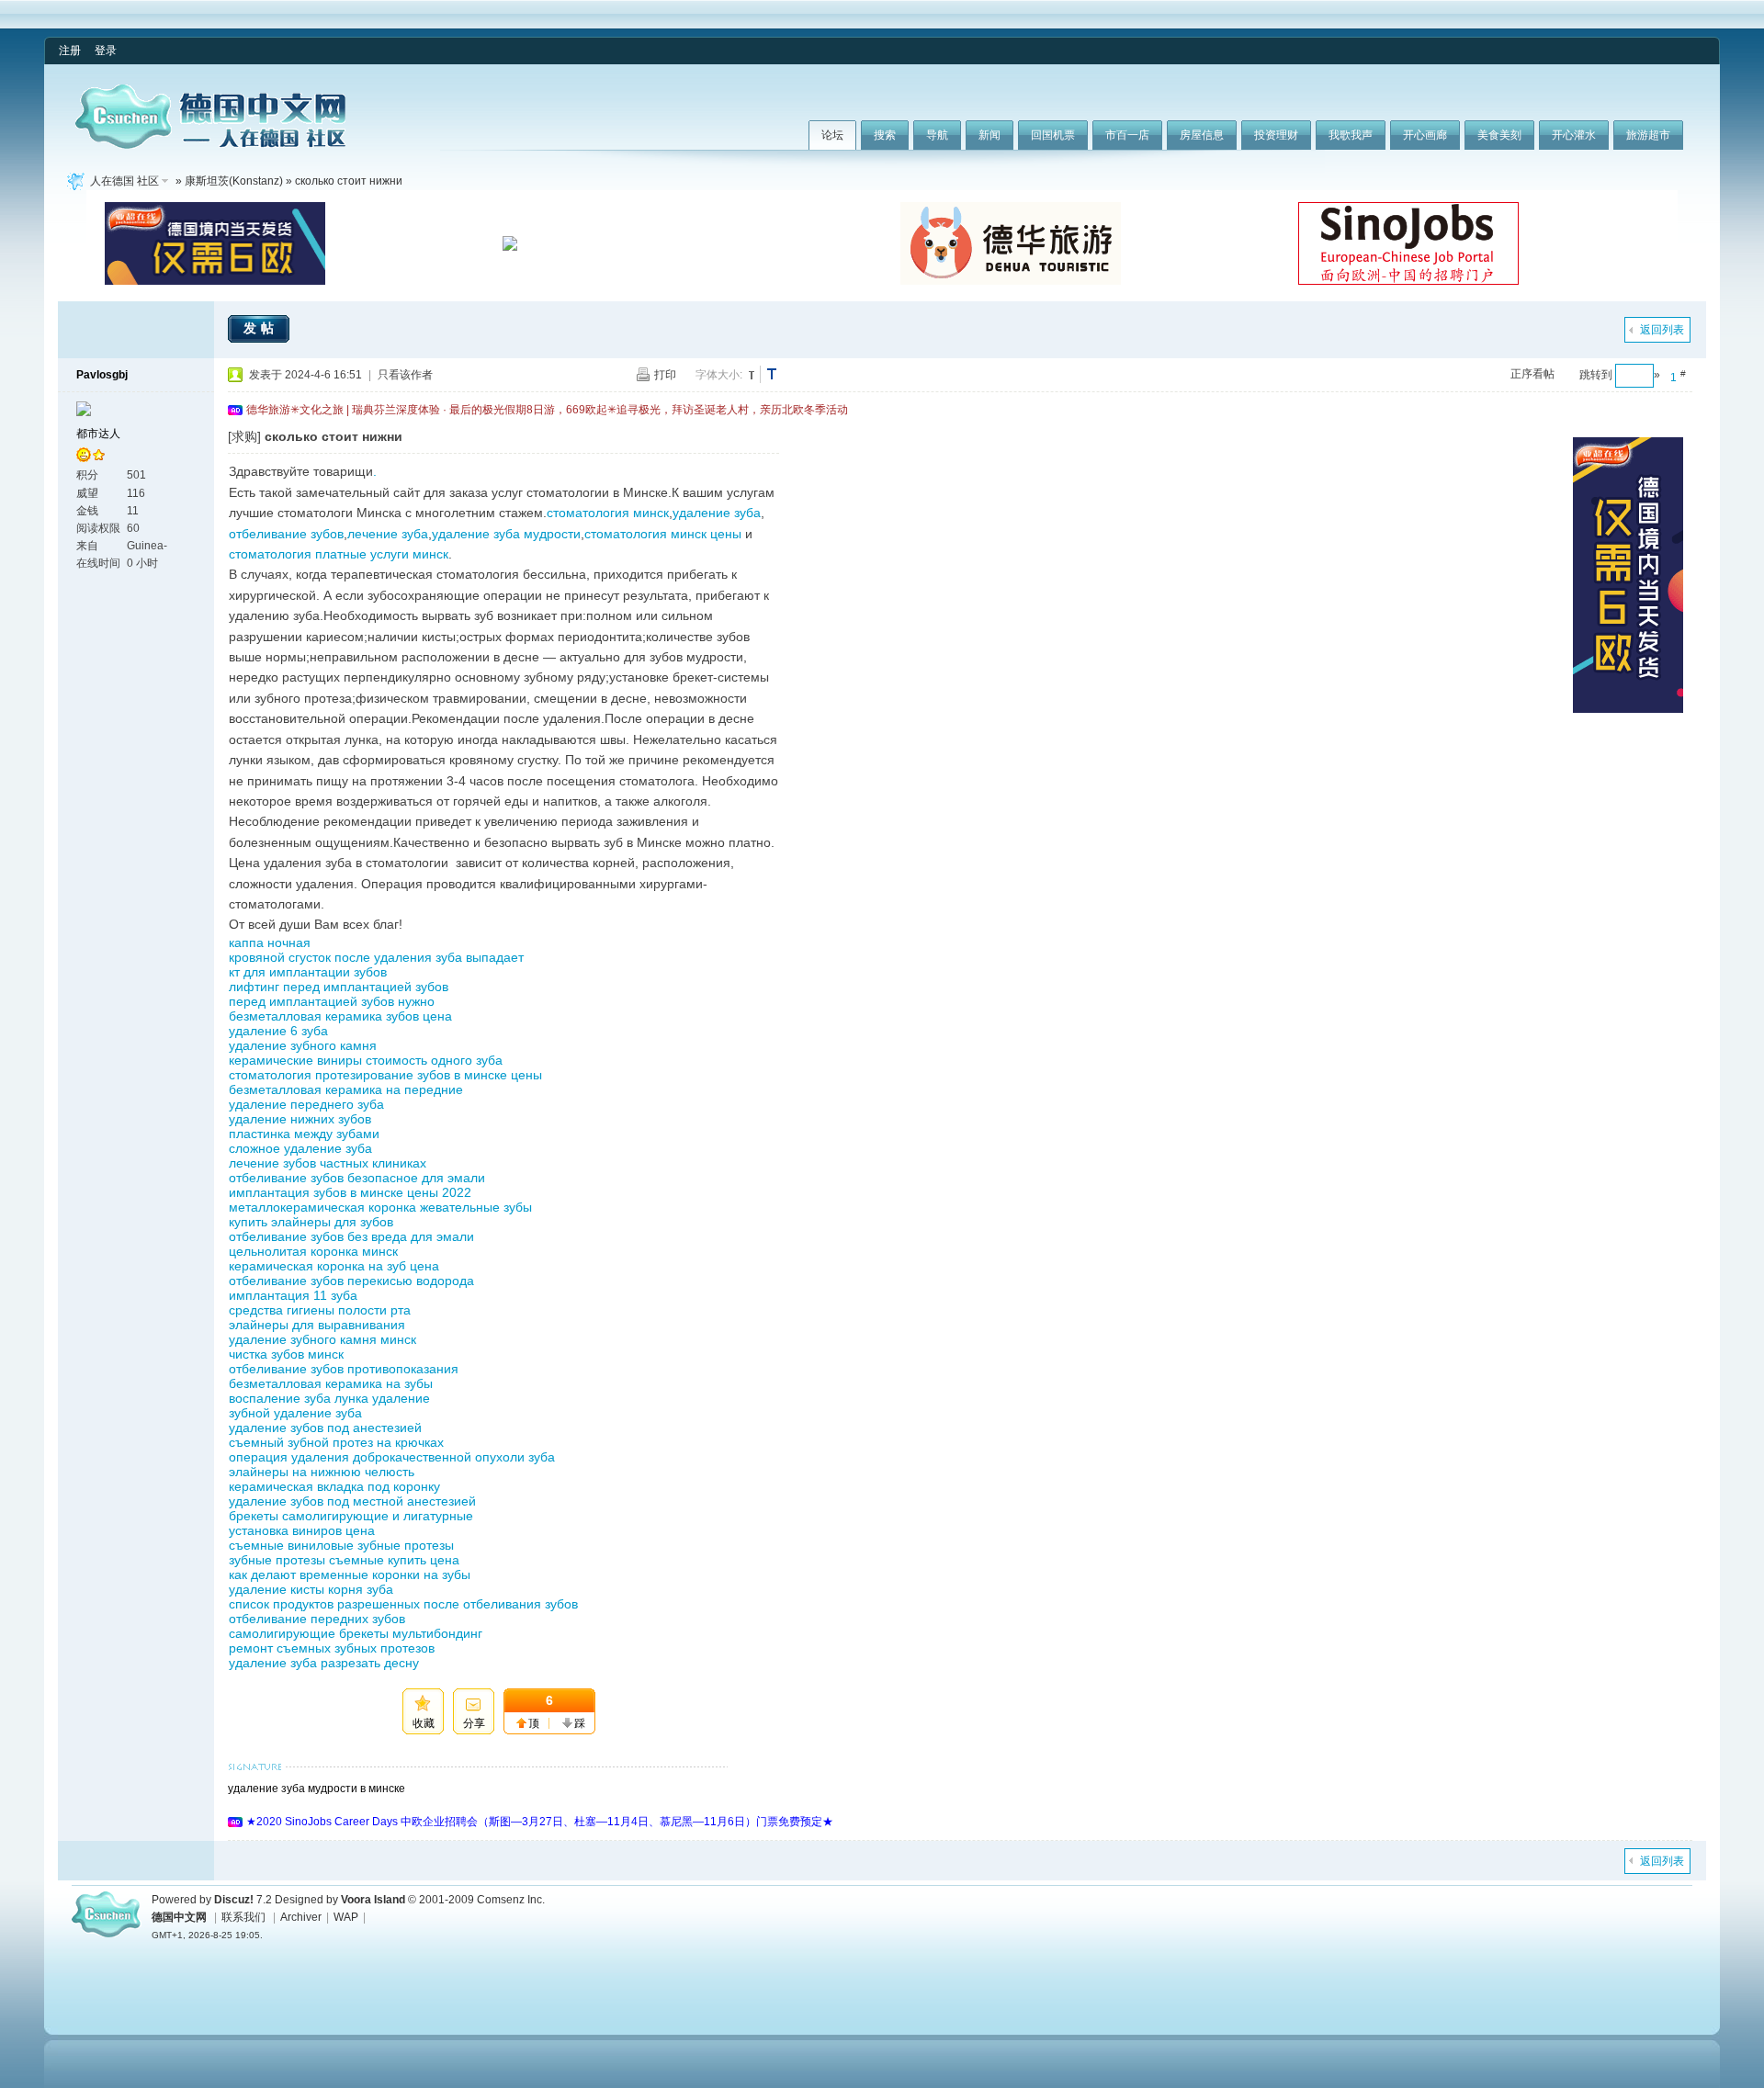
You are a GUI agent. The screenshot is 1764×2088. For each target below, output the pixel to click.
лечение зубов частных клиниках (328, 1163)
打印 (665, 375)
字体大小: (719, 375)
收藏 (424, 1723)
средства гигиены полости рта (320, 1310)
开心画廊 (1425, 135)
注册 (70, 51)
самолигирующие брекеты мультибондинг (356, 1633)
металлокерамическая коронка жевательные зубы (380, 1207)
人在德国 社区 (124, 181)
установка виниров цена (302, 1530)
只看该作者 (405, 375)
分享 (474, 1723)
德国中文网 (179, 1917)
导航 (937, 135)
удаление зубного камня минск (322, 1339)
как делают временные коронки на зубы (350, 1574)
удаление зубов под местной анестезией (352, 1501)
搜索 (885, 135)
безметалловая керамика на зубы (331, 1383)
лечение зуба (388, 534)
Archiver (301, 1917)
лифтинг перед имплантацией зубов (339, 987)
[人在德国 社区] (210, 145)
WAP (346, 1917)
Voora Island (373, 1900)
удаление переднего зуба (306, 1104)
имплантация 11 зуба (293, 1295)
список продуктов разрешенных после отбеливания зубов (403, 1604)
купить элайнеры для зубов (311, 1222)
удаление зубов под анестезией (325, 1428)
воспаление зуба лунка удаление (329, 1398)
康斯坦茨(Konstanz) (234, 181)
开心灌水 (1574, 135)
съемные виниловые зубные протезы (341, 1545)
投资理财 (1276, 135)
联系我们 (243, 1917)
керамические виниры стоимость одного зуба (366, 1060)
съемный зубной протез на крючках (336, 1442)
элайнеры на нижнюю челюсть (322, 1472)
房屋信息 (1202, 135)
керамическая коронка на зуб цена (334, 1266)
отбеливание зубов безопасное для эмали (357, 1178)
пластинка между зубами (304, 1134)
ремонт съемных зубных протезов (332, 1648)
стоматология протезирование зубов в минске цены (385, 1075)
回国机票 (1053, 135)
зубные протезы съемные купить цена (344, 1560)
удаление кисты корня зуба (311, 1589)
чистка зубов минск (286, 1354)
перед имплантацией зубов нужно (332, 1001)
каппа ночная (270, 942)
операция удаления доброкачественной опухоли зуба (392, 1457)
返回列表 (1662, 330)
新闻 (989, 135)
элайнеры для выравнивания (317, 1325)
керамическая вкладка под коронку (334, 1486)
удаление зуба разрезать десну (324, 1663)
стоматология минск (608, 513)
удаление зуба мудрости (506, 534)
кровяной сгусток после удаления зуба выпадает (376, 957)
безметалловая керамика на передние (346, 1089)
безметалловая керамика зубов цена (340, 1016)
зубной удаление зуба (295, 1413)
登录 (106, 51)
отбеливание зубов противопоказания (344, 1369)
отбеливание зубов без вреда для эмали (351, 1236)
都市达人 (98, 434)
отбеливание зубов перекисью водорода (351, 1281)
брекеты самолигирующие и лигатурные (351, 1516)
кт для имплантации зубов (308, 972)
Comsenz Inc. (511, 1900)
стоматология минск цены (663, 534)
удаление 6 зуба (278, 1031)
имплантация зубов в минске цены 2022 (350, 1192)
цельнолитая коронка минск (313, 1251)
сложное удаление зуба (300, 1148)
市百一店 (1127, 135)
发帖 (261, 328)
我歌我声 (1351, 135)
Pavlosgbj (102, 375)
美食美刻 (1499, 135)
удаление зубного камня (303, 1045)
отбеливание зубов (286, 534)
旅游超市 (1648, 135)
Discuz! (234, 1900)
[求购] (244, 436)
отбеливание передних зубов (317, 1619)
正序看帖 (1532, 374)
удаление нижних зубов (300, 1119)
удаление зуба (717, 513)
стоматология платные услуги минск (339, 554)
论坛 (832, 135)
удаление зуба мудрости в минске (317, 1789)
